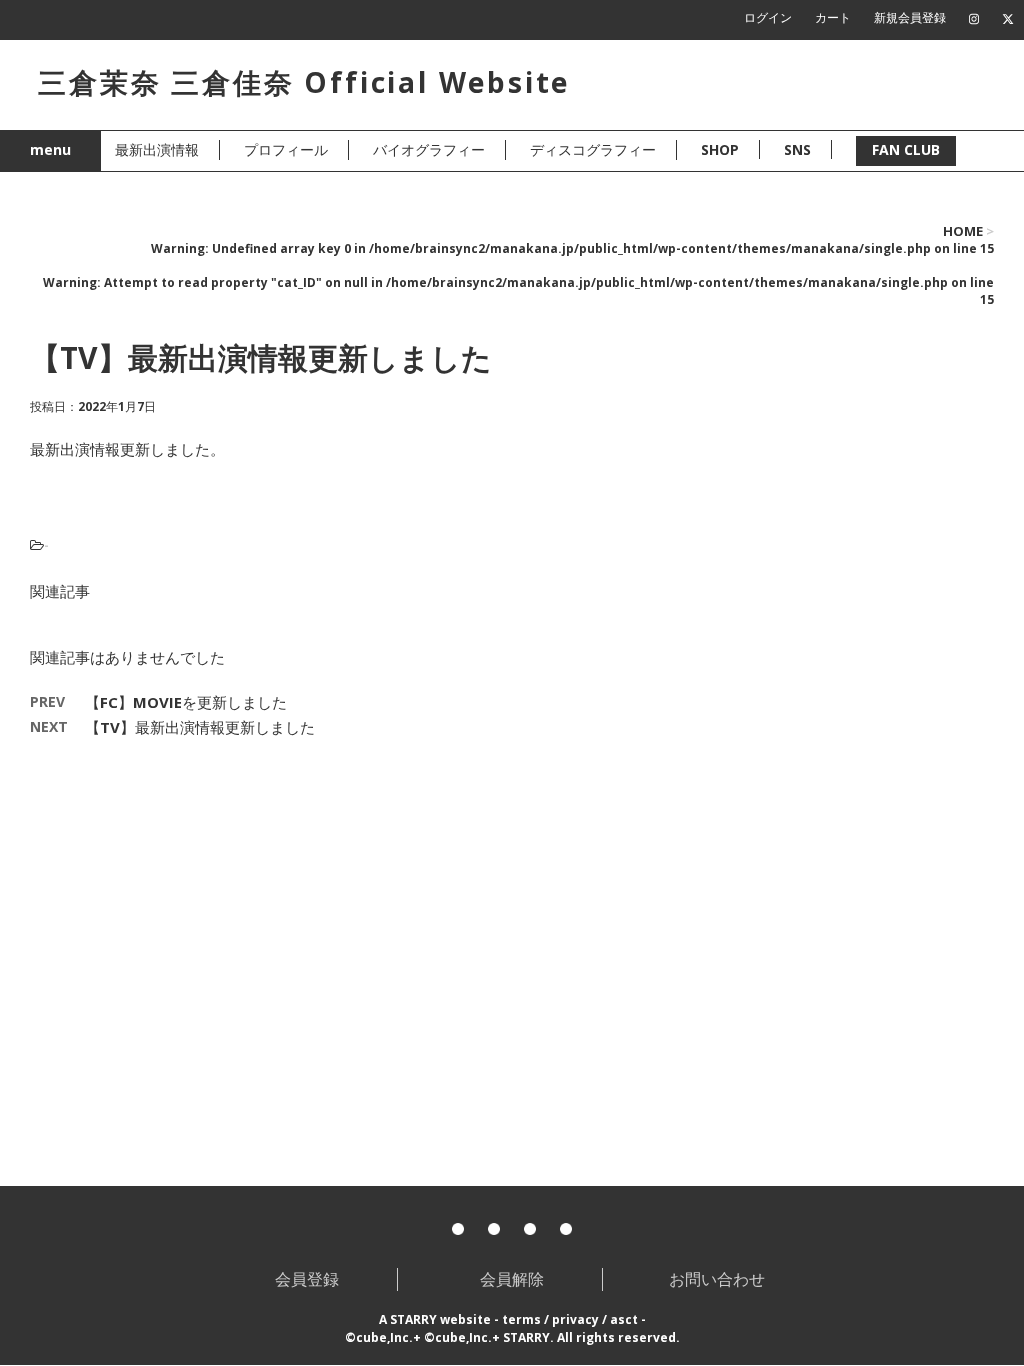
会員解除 (512, 1279)
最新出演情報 (157, 149)
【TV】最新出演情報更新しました (200, 727)
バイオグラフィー (429, 149)
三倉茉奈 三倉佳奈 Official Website (304, 82)
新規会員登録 (910, 17)
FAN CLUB (906, 149)
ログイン (768, 17)
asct (624, 1319)
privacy (575, 1319)
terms (521, 1319)
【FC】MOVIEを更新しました (186, 702)
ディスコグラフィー (593, 149)
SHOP (720, 149)
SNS (797, 149)
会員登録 (307, 1279)
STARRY (413, 1319)
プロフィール (286, 149)
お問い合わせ (717, 1279)
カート (833, 17)
